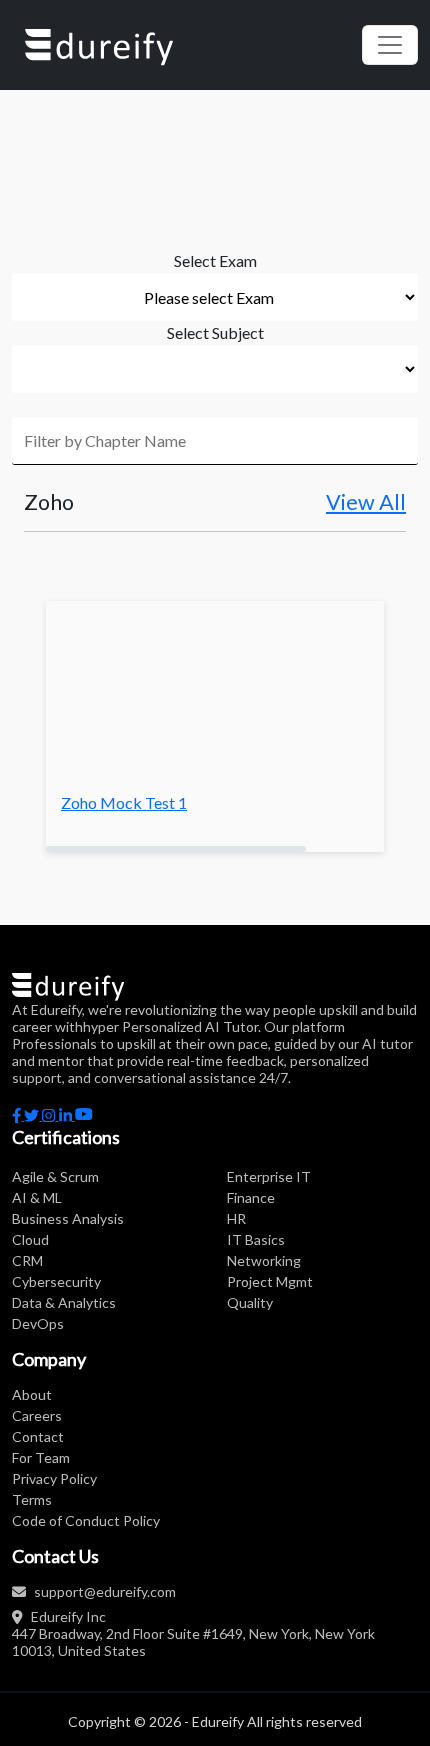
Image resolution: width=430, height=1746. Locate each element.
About (32, 1394)
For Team (41, 1457)
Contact (38, 1436)
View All (366, 502)
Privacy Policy (54, 1478)
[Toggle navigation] (390, 45)
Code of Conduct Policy (86, 1520)
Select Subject (215, 332)
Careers (37, 1415)
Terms (32, 1499)
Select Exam (215, 260)
